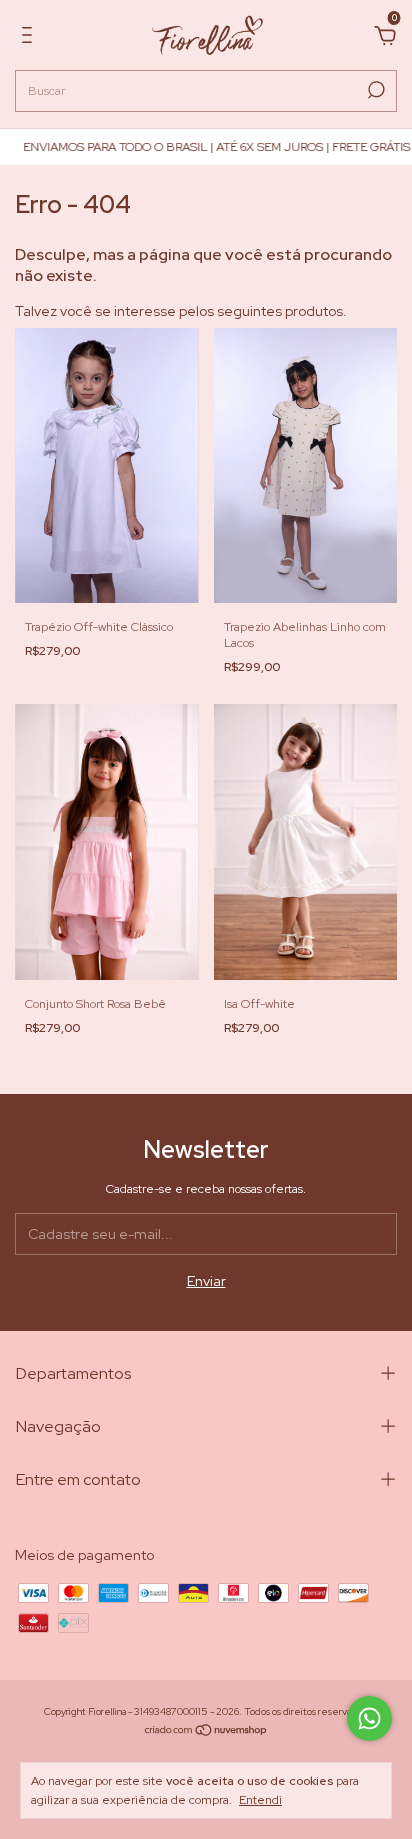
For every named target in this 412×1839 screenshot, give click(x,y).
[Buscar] (374, 90)
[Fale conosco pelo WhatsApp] (369, 1718)
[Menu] (30, 38)
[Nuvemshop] (206, 1732)
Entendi (260, 1800)
